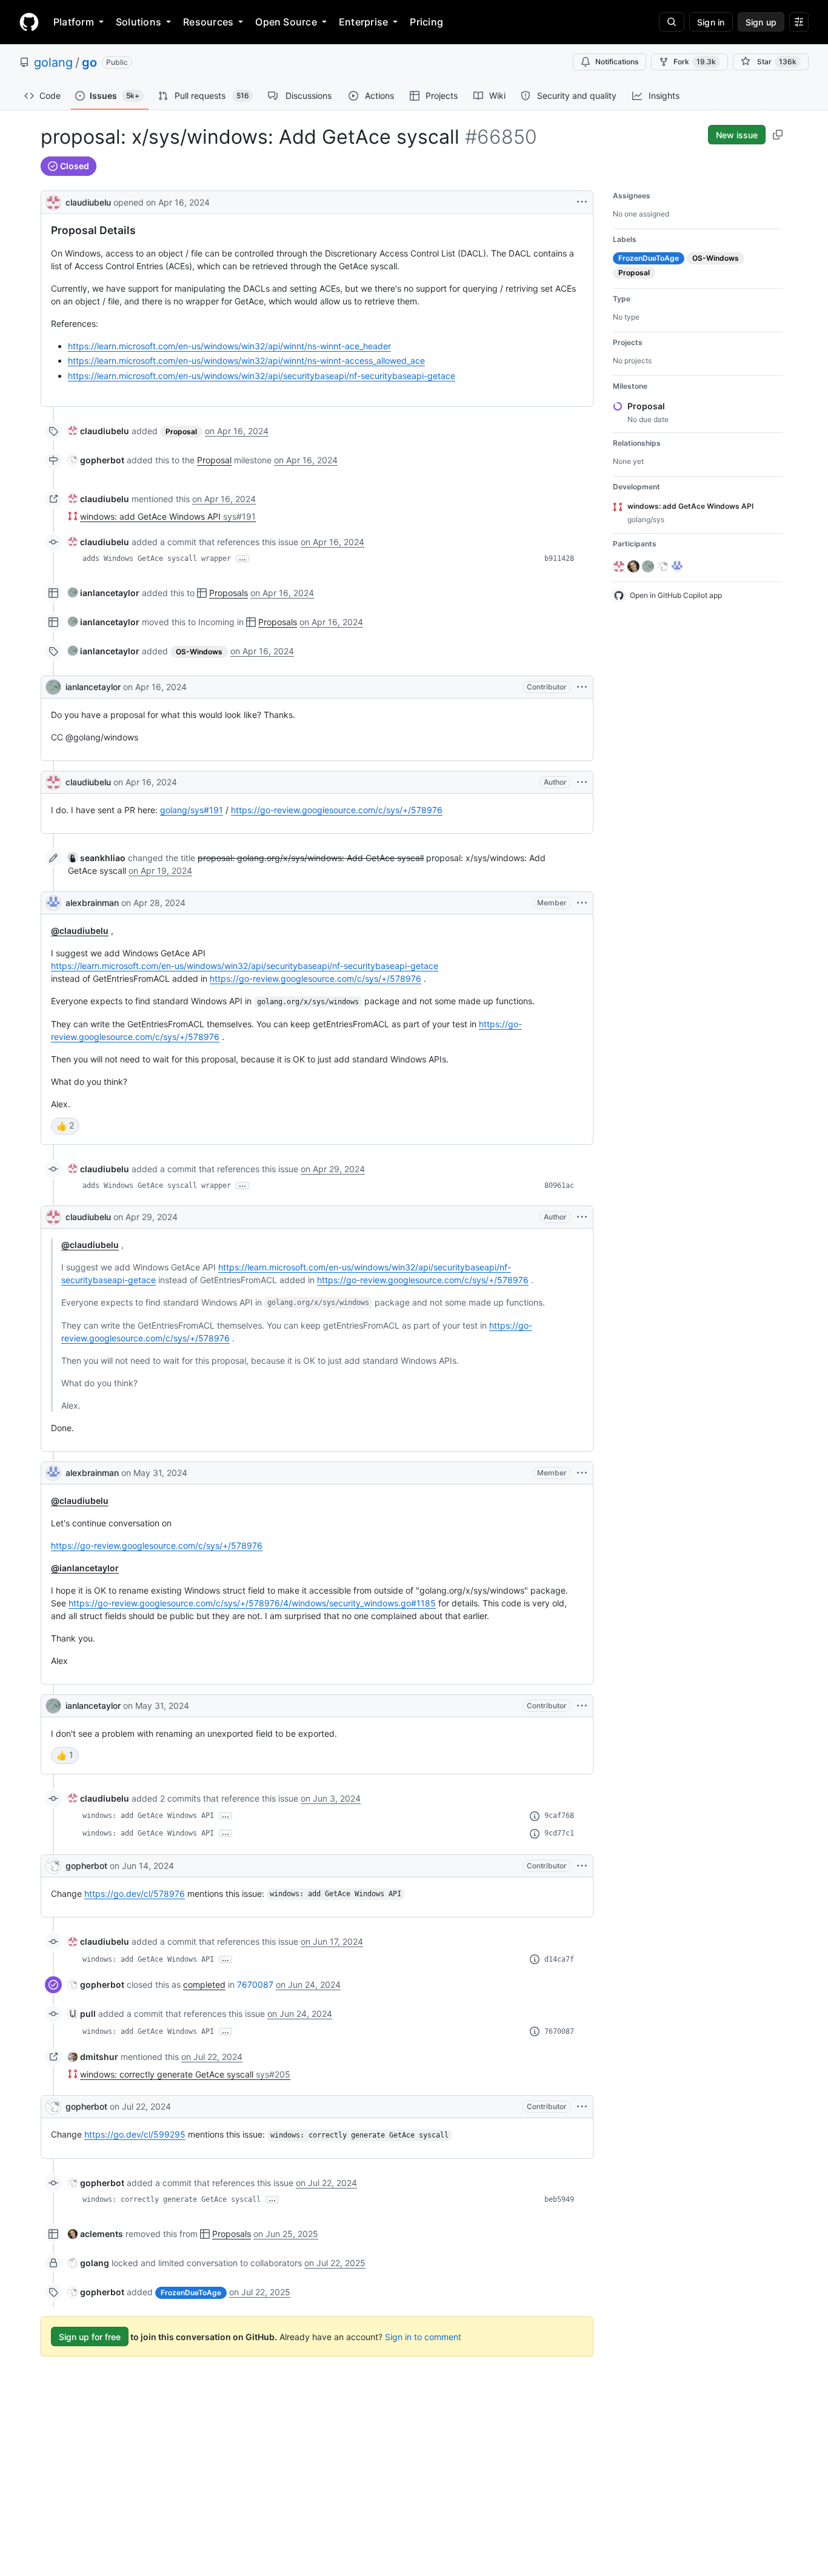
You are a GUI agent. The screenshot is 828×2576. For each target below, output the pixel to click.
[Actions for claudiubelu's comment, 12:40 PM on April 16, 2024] (582, 782)
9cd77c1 (559, 1833)
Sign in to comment (423, 2337)
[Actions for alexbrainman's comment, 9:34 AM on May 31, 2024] (582, 1473)
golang (53, 62)
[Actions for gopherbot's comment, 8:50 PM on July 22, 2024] (582, 2107)
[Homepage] (29, 22)
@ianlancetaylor (85, 1568)
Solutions (139, 22)
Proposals (229, 593)
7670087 (255, 1984)
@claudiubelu (80, 931)
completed (204, 1984)
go (89, 62)
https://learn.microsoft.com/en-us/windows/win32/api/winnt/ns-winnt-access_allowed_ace (246, 361)
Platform (74, 22)
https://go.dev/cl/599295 (135, 2134)
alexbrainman (92, 903)
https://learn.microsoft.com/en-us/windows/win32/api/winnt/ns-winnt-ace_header (229, 346)
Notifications (617, 62)
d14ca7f (559, 1959)
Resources (208, 22)
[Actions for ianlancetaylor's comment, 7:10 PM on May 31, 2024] (582, 1706)
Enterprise (363, 22)
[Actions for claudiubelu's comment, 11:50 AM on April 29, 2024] (582, 1217)
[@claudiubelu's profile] (53, 201)
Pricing (426, 22)
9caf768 (559, 1816)
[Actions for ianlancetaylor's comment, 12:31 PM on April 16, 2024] (582, 687)
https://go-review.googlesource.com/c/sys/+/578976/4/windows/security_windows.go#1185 (252, 1603)
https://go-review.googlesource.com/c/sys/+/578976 (337, 810)
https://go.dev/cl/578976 (135, 1893)
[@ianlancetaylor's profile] (53, 687)
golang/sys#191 (192, 810)
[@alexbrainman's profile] (53, 903)
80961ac (559, 1186)
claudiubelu (88, 202)
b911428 (559, 558)
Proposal (214, 460)
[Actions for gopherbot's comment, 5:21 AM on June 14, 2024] (582, 1866)
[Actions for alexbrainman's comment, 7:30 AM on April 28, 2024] (582, 903)
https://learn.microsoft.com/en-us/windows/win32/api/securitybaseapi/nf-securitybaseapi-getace (262, 376)
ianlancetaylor (93, 687)
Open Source (286, 22)
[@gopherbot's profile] (53, 1866)
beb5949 (559, 2199)
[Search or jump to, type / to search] (672, 22)
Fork (695, 62)
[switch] (65, 1126)
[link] (98, 431)
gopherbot (86, 1866)
